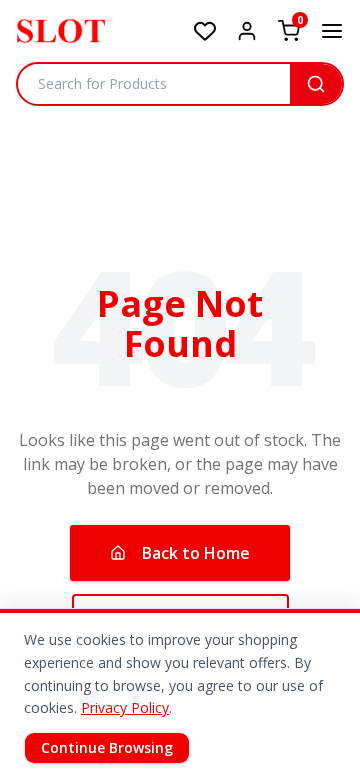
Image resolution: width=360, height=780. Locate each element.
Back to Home (196, 553)
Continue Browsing (107, 747)
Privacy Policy (125, 707)
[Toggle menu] (332, 31)
